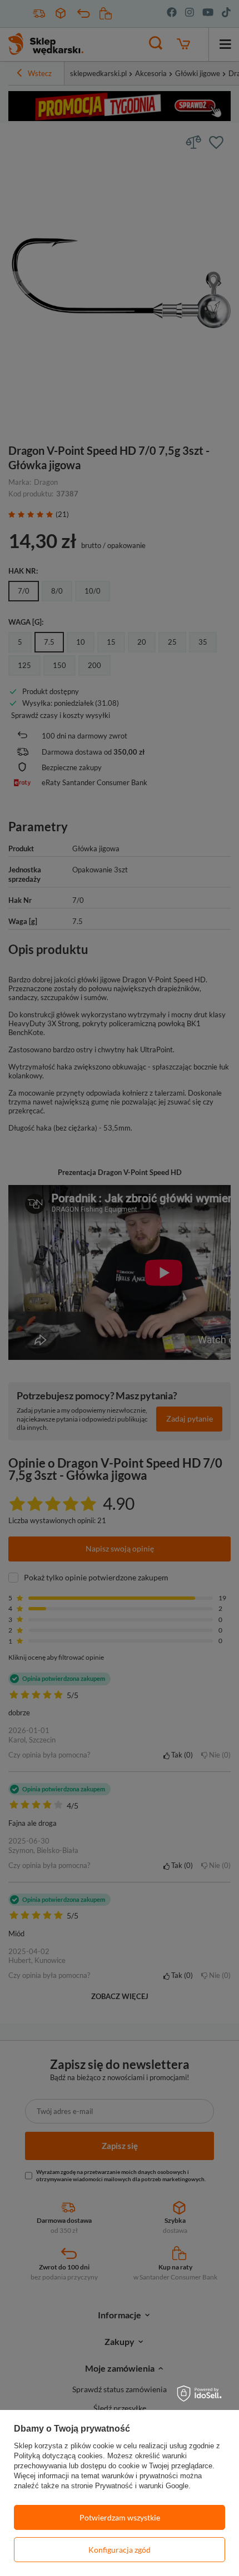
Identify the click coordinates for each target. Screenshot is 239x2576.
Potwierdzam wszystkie (120, 2517)
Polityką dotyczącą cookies (58, 2456)
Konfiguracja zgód (120, 2550)
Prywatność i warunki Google (142, 2486)
